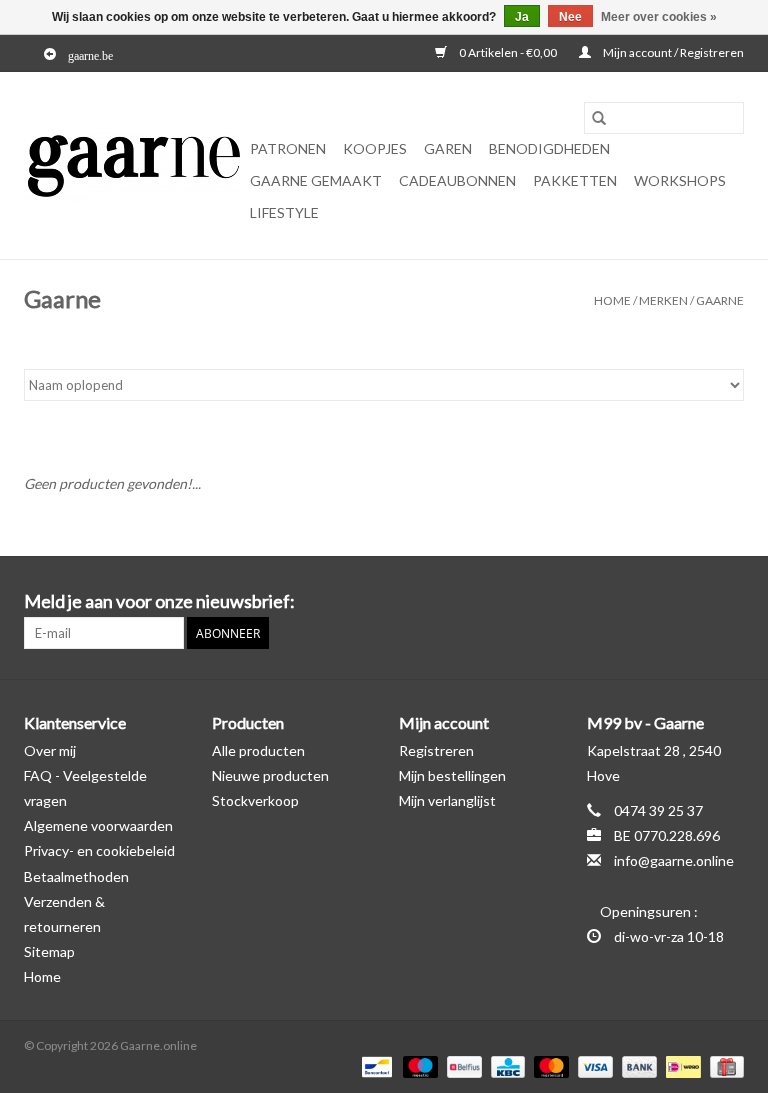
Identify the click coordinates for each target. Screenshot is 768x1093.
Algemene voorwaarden (98, 825)
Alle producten (258, 750)
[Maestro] (418, 1065)
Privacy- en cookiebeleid (99, 850)
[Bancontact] (374, 1065)
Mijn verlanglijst (447, 800)
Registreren (436, 750)
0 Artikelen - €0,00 (508, 52)
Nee (570, 17)
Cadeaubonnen (457, 180)
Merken (663, 300)
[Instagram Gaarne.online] (728, 602)
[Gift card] (723, 1065)
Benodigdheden (549, 148)
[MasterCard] (549, 1065)
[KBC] (505, 1065)
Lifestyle (284, 212)
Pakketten (575, 180)
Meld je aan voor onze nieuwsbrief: (159, 601)
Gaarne (720, 300)
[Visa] (593, 1065)
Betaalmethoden (76, 876)
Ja (522, 17)
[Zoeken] (599, 118)
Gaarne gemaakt (316, 180)
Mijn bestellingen (452, 775)
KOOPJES (375, 148)
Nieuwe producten (270, 775)
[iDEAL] (680, 1065)
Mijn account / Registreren (672, 52)
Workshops (680, 180)
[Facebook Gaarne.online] (693, 602)
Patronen (288, 148)
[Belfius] (461, 1065)
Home (612, 300)
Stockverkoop (255, 800)
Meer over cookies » (659, 17)
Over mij (50, 750)
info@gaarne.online (674, 860)
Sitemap (49, 951)
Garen (448, 148)
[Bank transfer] (637, 1065)
